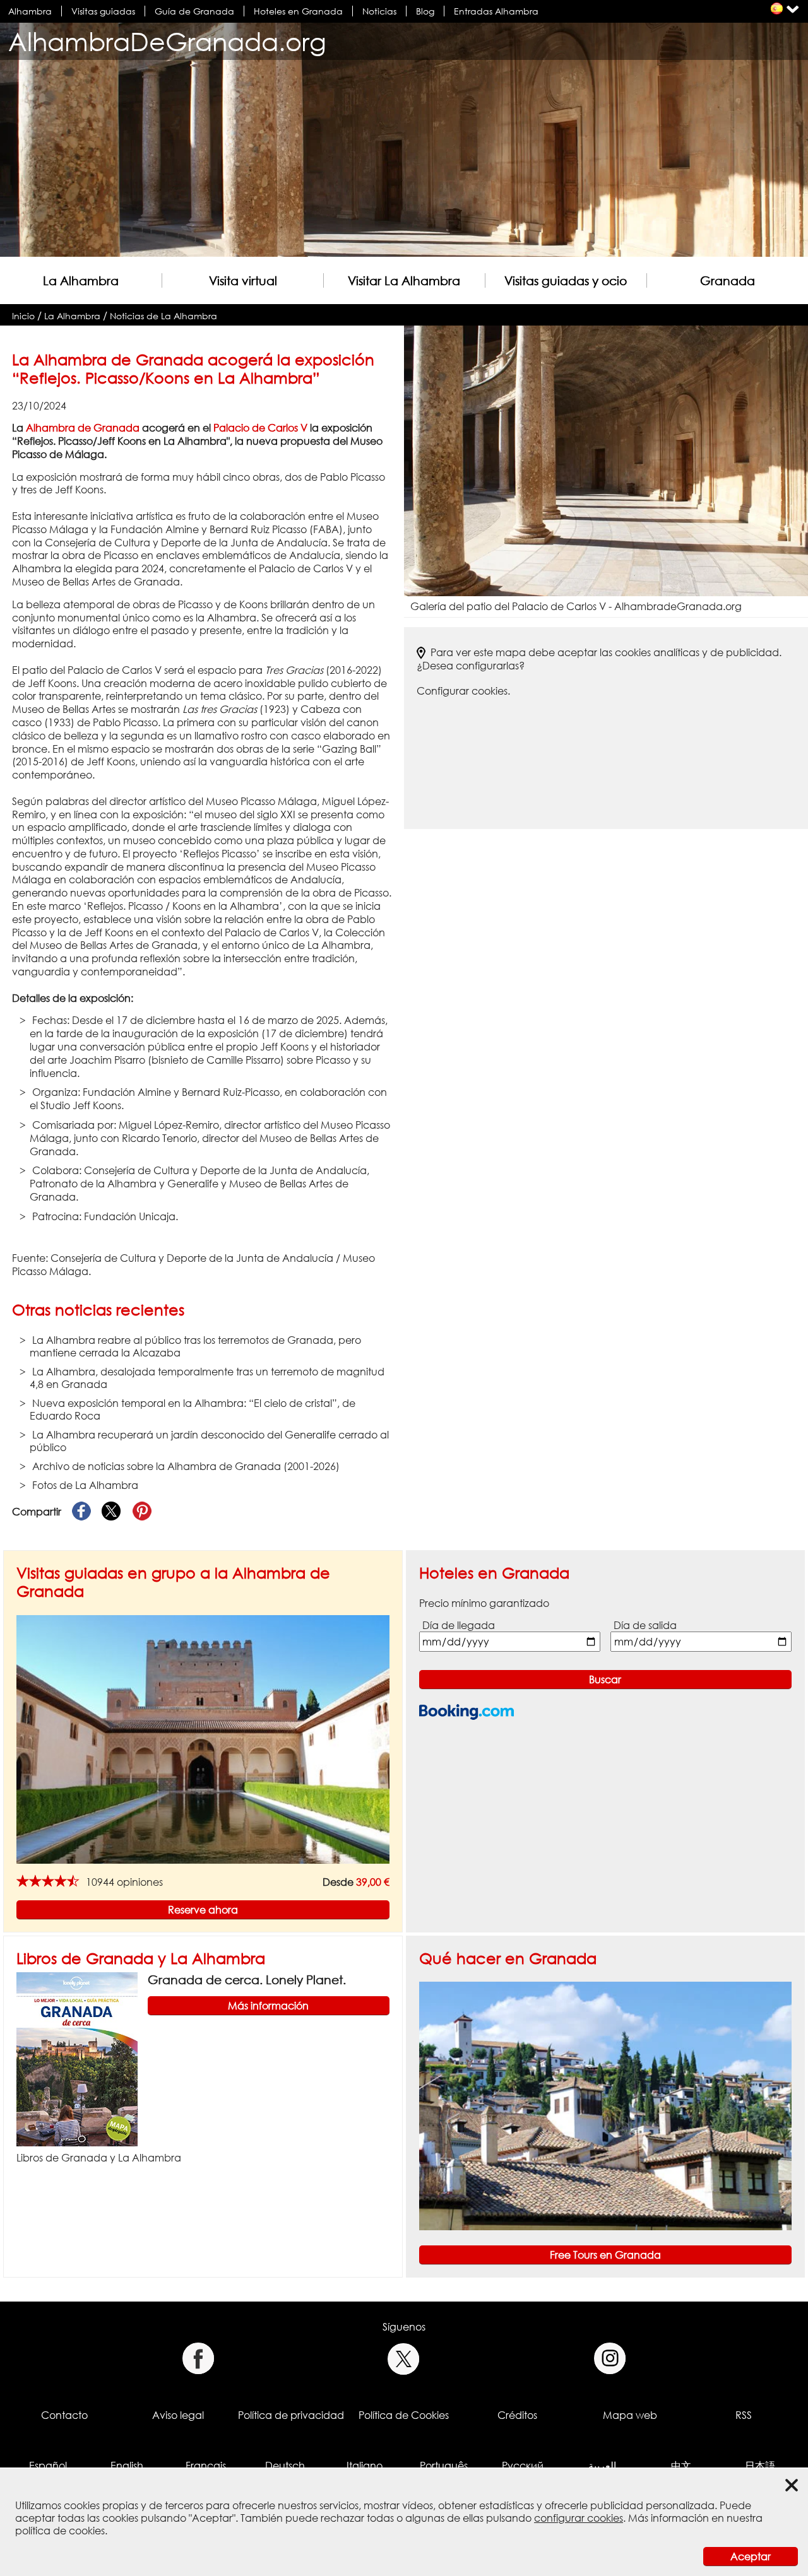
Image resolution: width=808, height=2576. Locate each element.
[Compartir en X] (112, 1512)
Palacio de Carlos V (260, 428)
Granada (728, 280)
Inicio (23, 316)
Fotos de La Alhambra (85, 1485)
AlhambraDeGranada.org (167, 41)
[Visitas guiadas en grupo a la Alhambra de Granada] (203, 1738)
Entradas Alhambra (496, 11)
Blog (425, 11)
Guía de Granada (194, 11)
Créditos (517, 2415)
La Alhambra (81, 280)
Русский (523, 2466)
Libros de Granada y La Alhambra (141, 1958)
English (127, 2466)
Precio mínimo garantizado (484, 1603)
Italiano (365, 2466)
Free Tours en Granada (605, 2255)
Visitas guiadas (103, 11)
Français (206, 2466)
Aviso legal (178, 2415)
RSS (744, 2415)
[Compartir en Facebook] (81, 1512)
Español (48, 2466)
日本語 (760, 2466)
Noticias (379, 11)
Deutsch (285, 2466)
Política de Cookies (404, 2415)
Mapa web (630, 2415)
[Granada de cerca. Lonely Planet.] (77, 2058)
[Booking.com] (466, 1712)
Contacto (64, 2415)
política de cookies (60, 2531)
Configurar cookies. (463, 691)
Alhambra (30, 11)
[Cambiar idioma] (777, 9)
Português (444, 2466)
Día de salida (645, 1625)
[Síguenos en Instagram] (610, 2359)
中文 (681, 2466)
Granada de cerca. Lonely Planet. (247, 1979)
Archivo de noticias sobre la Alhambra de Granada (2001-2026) (186, 1466)
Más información (268, 2006)
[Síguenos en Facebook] (198, 2359)
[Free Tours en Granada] (606, 2105)
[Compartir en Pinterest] (142, 1512)
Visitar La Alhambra (404, 280)
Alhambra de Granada (83, 428)
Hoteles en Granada (298, 11)
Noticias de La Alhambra (163, 316)
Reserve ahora (203, 1910)
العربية (602, 2466)
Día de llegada (459, 1625)
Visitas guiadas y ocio (566, 280)
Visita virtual (243, 280)
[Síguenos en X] (404, 2359)
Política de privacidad (291, 2415)
